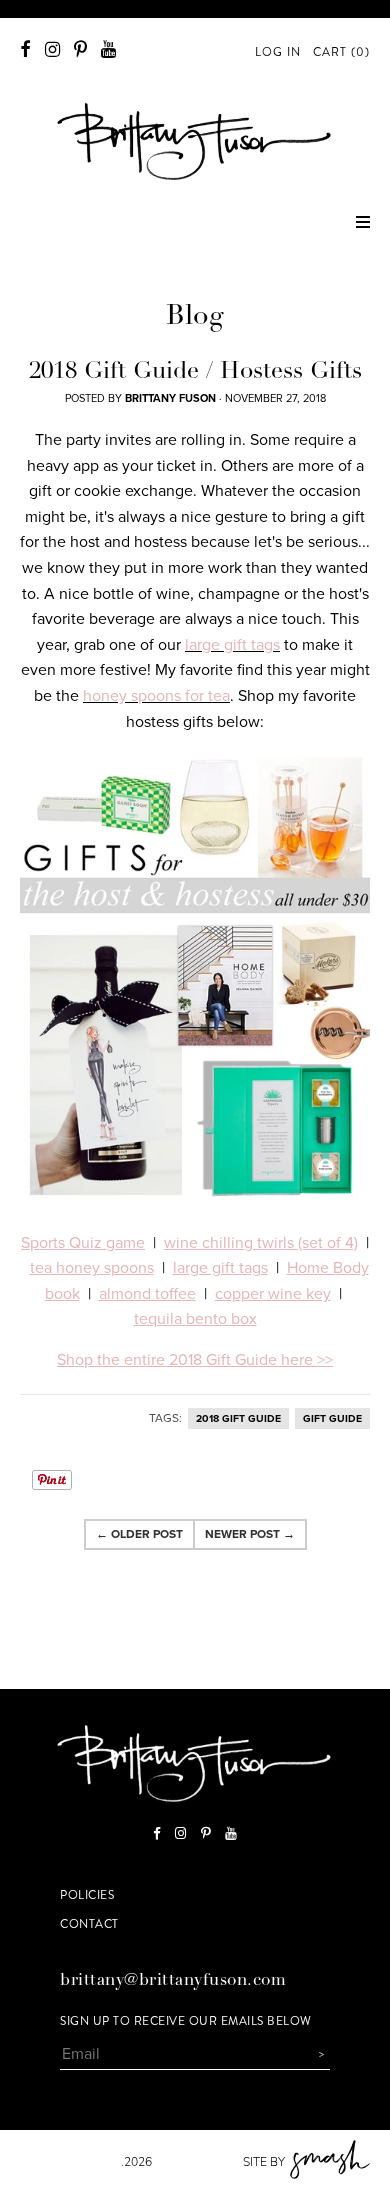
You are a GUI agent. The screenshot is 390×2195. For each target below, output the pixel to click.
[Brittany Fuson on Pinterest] (80, 49)
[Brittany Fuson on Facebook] (25, 49)
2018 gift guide (238, 1418)
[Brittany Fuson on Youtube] (108, 49)
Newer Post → (250, 1534)
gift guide (332, 1418)
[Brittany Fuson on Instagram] (52, 49)
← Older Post (139, 1534)
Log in (278, 52)
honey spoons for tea (156, 696)
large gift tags (232, 645)
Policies (87, 1895)
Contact (89, 1924)
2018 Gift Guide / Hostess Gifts (195, 373)
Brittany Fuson (70, 2162)
